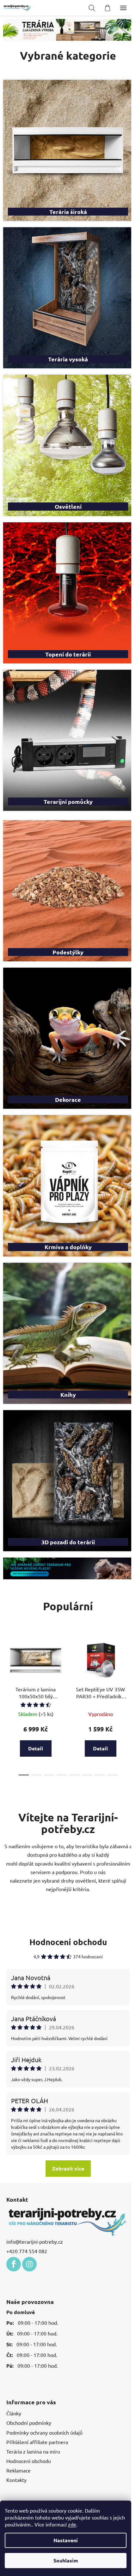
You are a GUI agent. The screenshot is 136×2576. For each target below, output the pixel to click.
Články (14, 2364)
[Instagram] (29, 2215)
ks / (66, 2476)
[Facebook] (14, 2215)
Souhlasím (66, 2560)
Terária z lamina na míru (33, 2402)
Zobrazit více (66, 2120)
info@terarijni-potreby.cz (35, 2192)
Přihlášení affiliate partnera (37, 2393)
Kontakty (16, 2431)
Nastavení (66, 2540)
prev (7, 1617)
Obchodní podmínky (29, 2373)
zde (72, 2524)
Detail (36, 1700)
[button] (21, 30)
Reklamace (19, 2421)
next (125, 1617)
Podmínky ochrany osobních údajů (44, 2383)
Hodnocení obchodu (66, 1894)
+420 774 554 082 (27, 2202)
